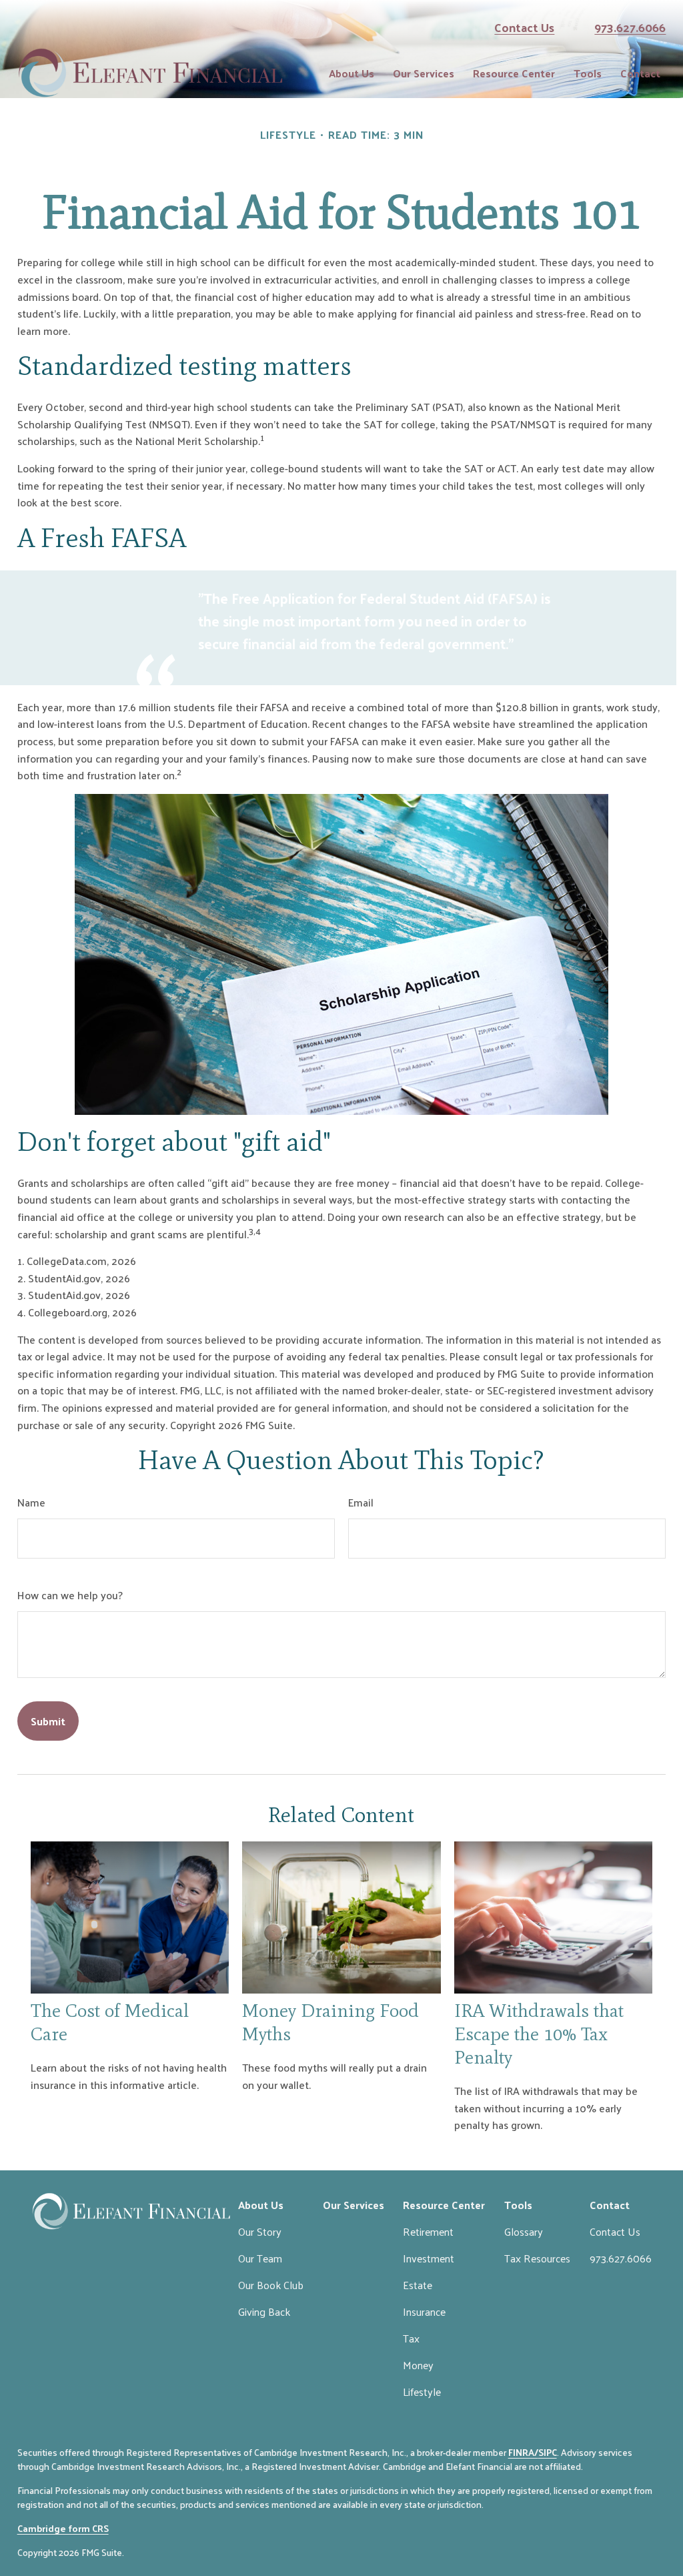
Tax (411, 2338)
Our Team (260, 2258)
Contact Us (524, 27)
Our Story (260, 2231)
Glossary (524, 2231)
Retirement (428, 2231)
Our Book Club (271, 2285)
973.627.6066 (630, 27)
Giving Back (264, 2311)
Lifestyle (422, 2392)
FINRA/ (523, 2452)
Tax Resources (537, 2258)
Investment (429, 2258)
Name (31, 1502)
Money (418, 2365)
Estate (418, 2285)
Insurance (424, 2311)
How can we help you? (70, 1595)
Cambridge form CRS (63, 2528)
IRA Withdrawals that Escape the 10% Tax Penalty (539, 2034)
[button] (352, 73)
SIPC (548, 2452)
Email (361, 1502)
